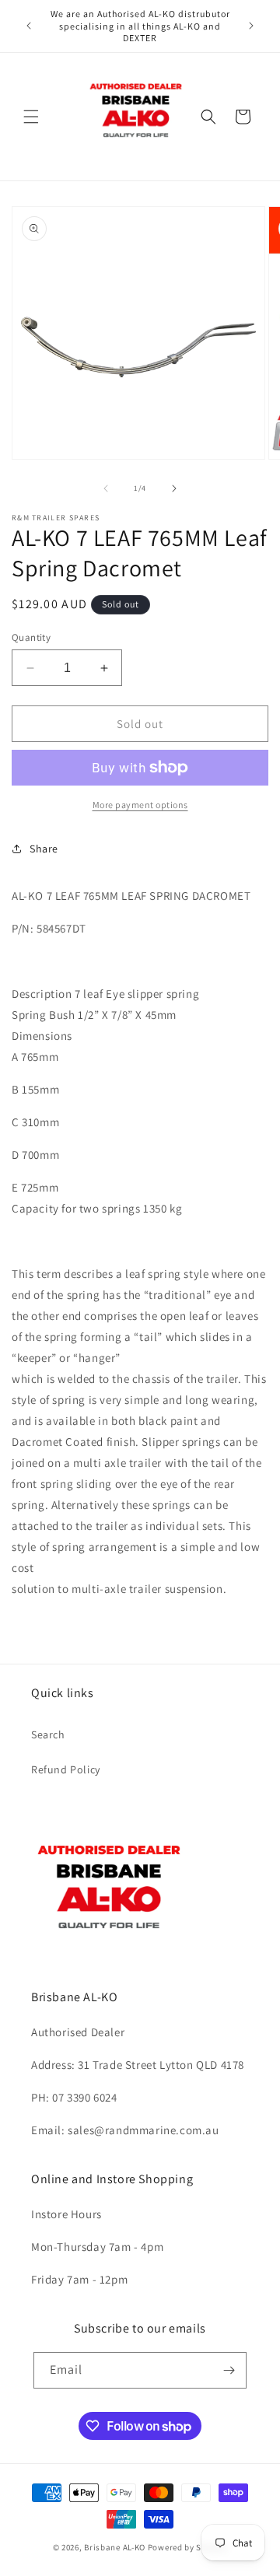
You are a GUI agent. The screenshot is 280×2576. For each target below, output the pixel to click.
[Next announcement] (251, 26)
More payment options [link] (140, 805)
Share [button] (44, 849)
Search (48, 1734)
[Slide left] (106, 488)
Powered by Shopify (188, 2547)
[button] (31, 117)
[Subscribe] (229, 2370)
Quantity (31, 637)
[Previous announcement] (29, 26)
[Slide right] (174, 488)
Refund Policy (66, 1769)
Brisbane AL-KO (115, 2547)
